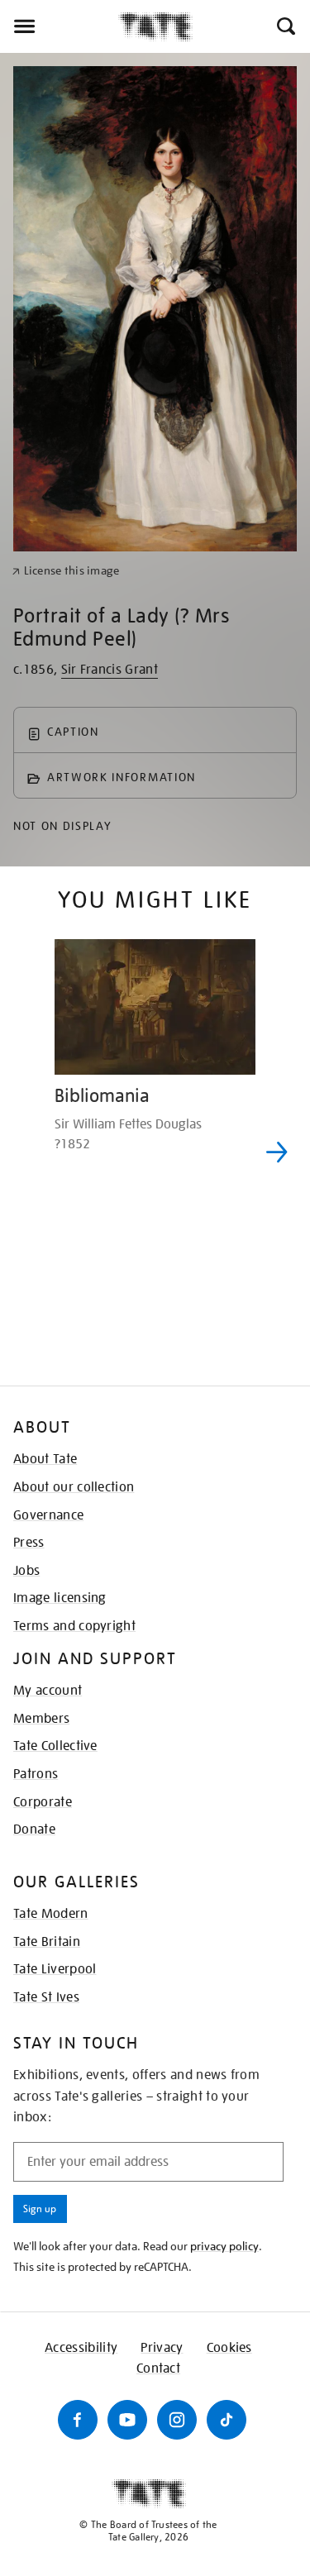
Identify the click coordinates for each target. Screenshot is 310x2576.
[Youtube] (127, 2420)
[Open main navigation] (59, 26)
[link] (66, 571)
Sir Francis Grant (110, 670)
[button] (285, 26)
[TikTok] (227, 2420)
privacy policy (224, 2246)
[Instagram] (177, 2420)
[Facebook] (78, 2420)
